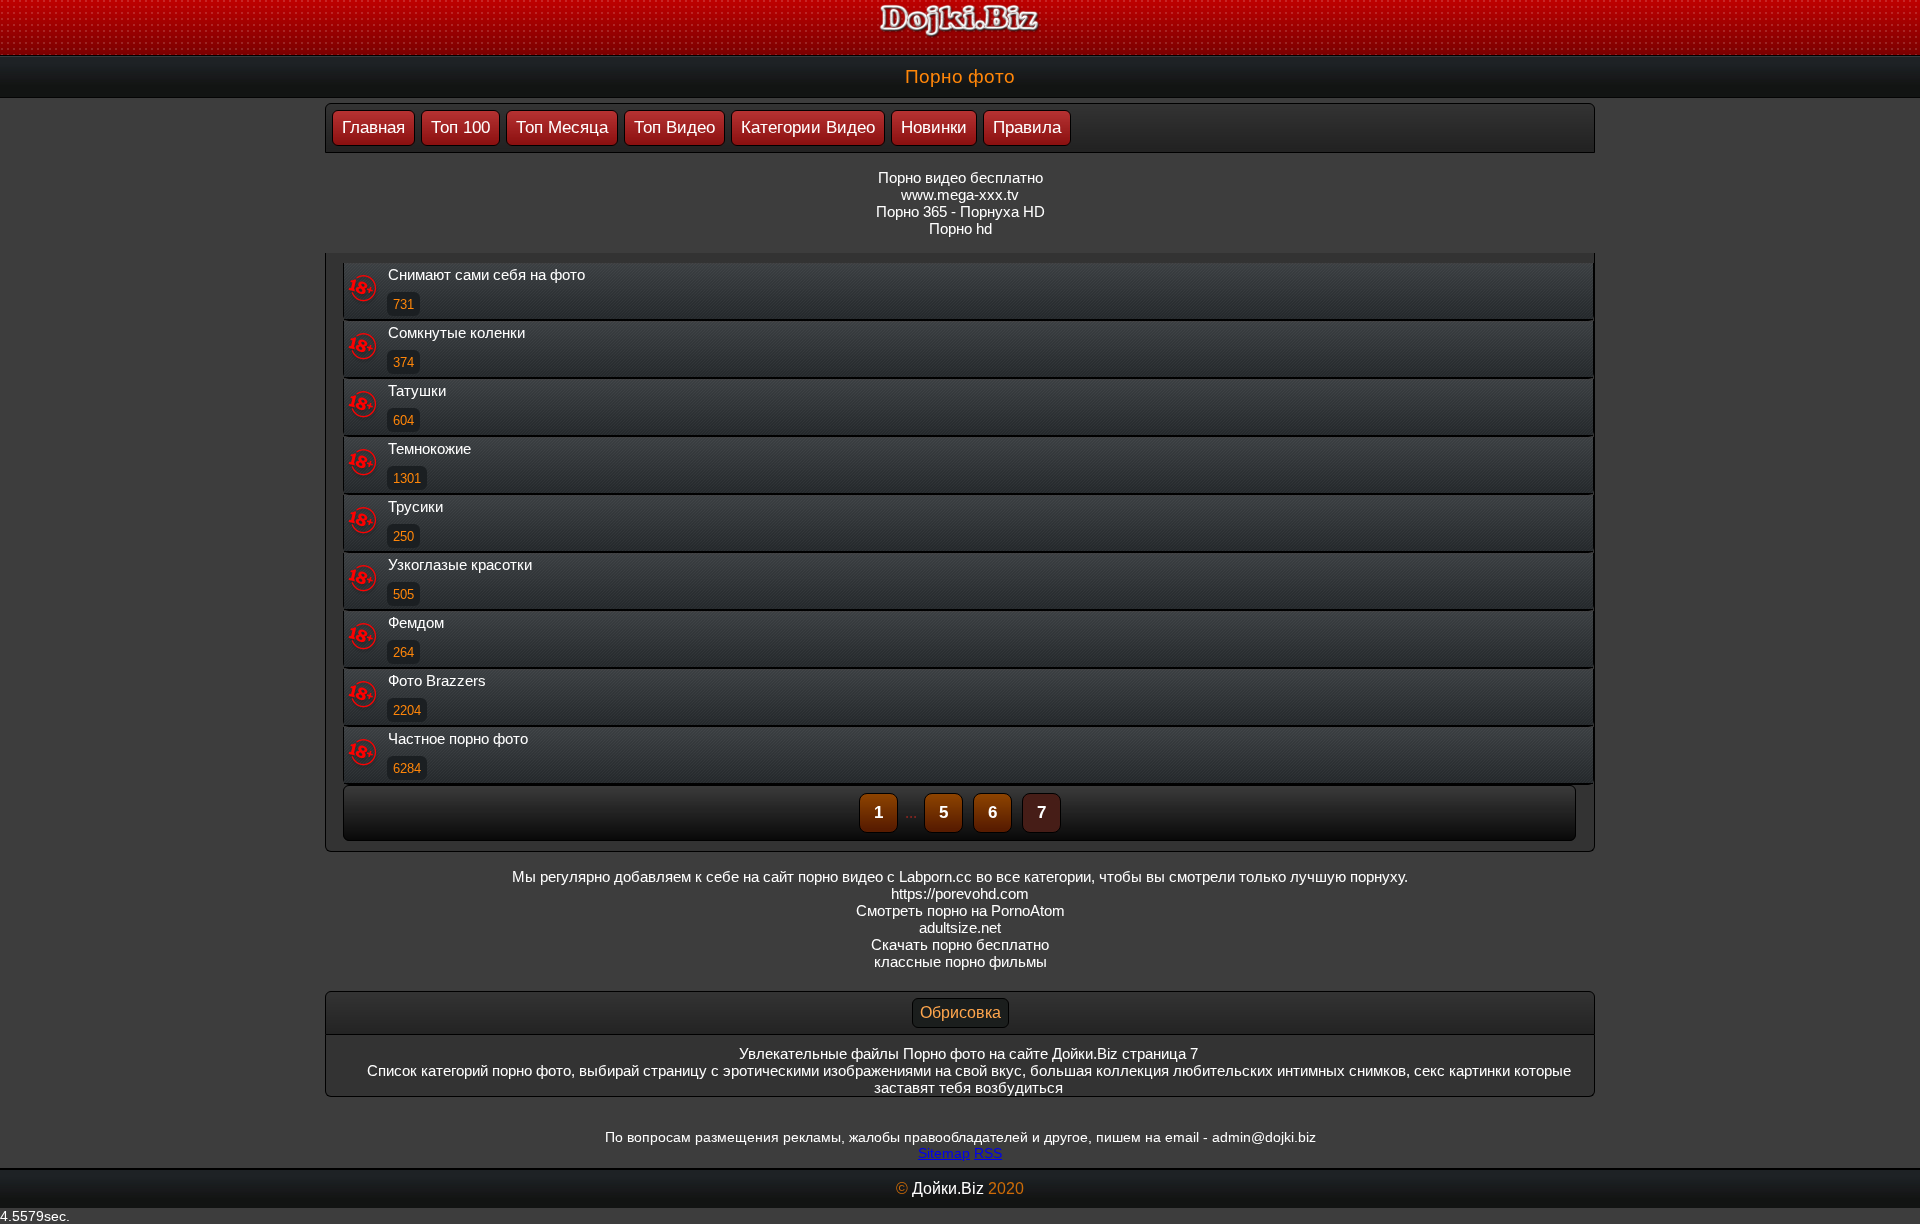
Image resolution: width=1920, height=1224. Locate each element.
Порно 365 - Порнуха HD (960, 211)
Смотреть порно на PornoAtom (960, 910)
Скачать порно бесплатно (960, 944)
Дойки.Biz (948, 1188)
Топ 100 (460, 127)
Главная (373, 127)
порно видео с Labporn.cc (885, 876)
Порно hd (960, 228)
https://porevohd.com (960, 893)
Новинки (934, 127)
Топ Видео (674, 127)
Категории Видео (808, 127)
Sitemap (944, 1153)
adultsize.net (960, 927)
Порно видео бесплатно (960, 177)
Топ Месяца (562, 127)
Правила (1027, 127)
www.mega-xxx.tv (960, 194)
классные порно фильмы (960, 961)
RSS (988, 1153)
